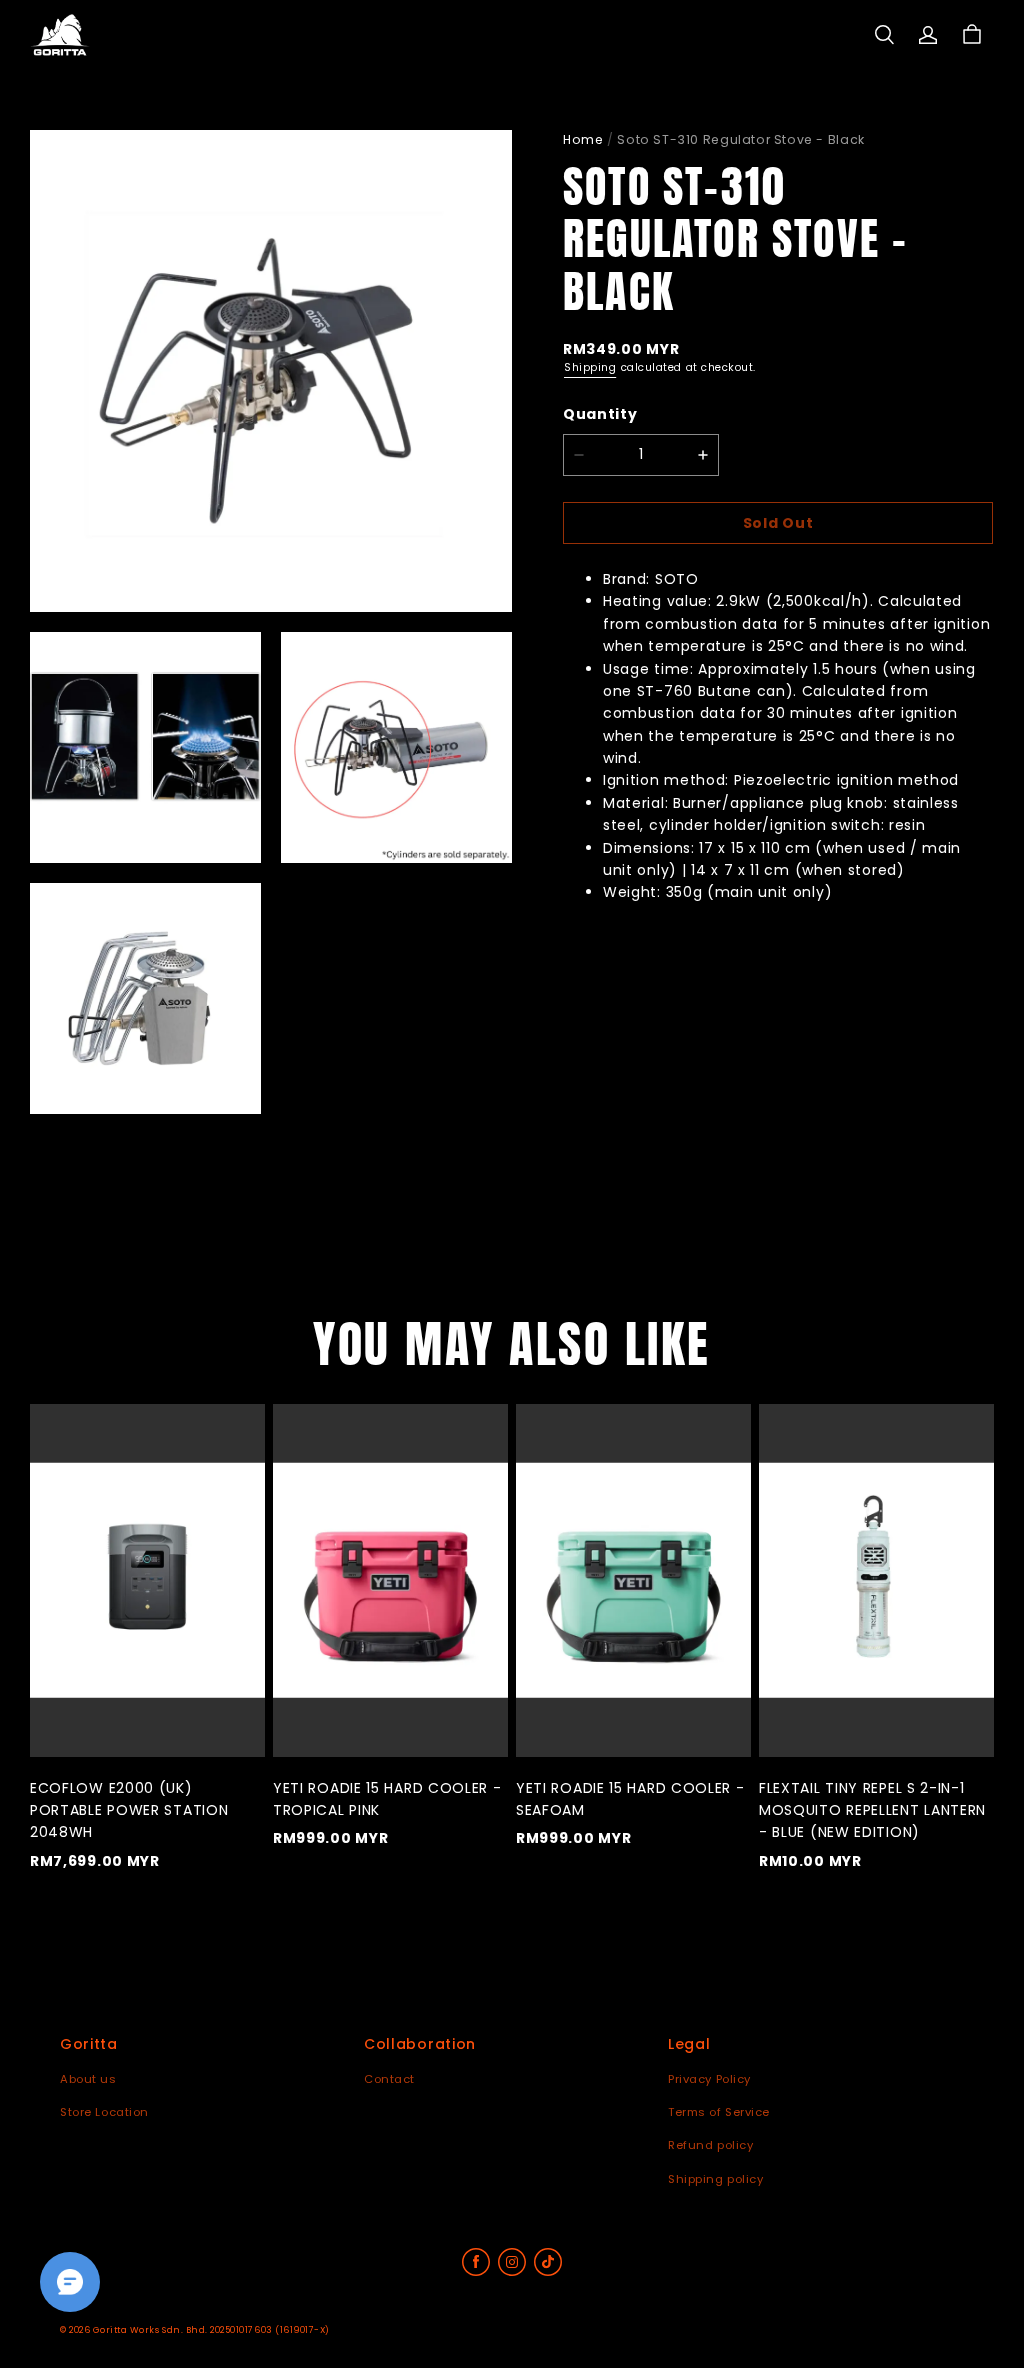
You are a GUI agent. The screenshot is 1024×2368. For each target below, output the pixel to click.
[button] (884, 35)
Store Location (104, 2112)
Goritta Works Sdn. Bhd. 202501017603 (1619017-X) (211, 2330)
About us (88, 2079)
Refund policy (710, 2145)
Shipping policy (716, 2179)
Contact (389, 2079)
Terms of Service (719, 2112)
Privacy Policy (709, 2079)
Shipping (590, 367)
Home (583, 139)
